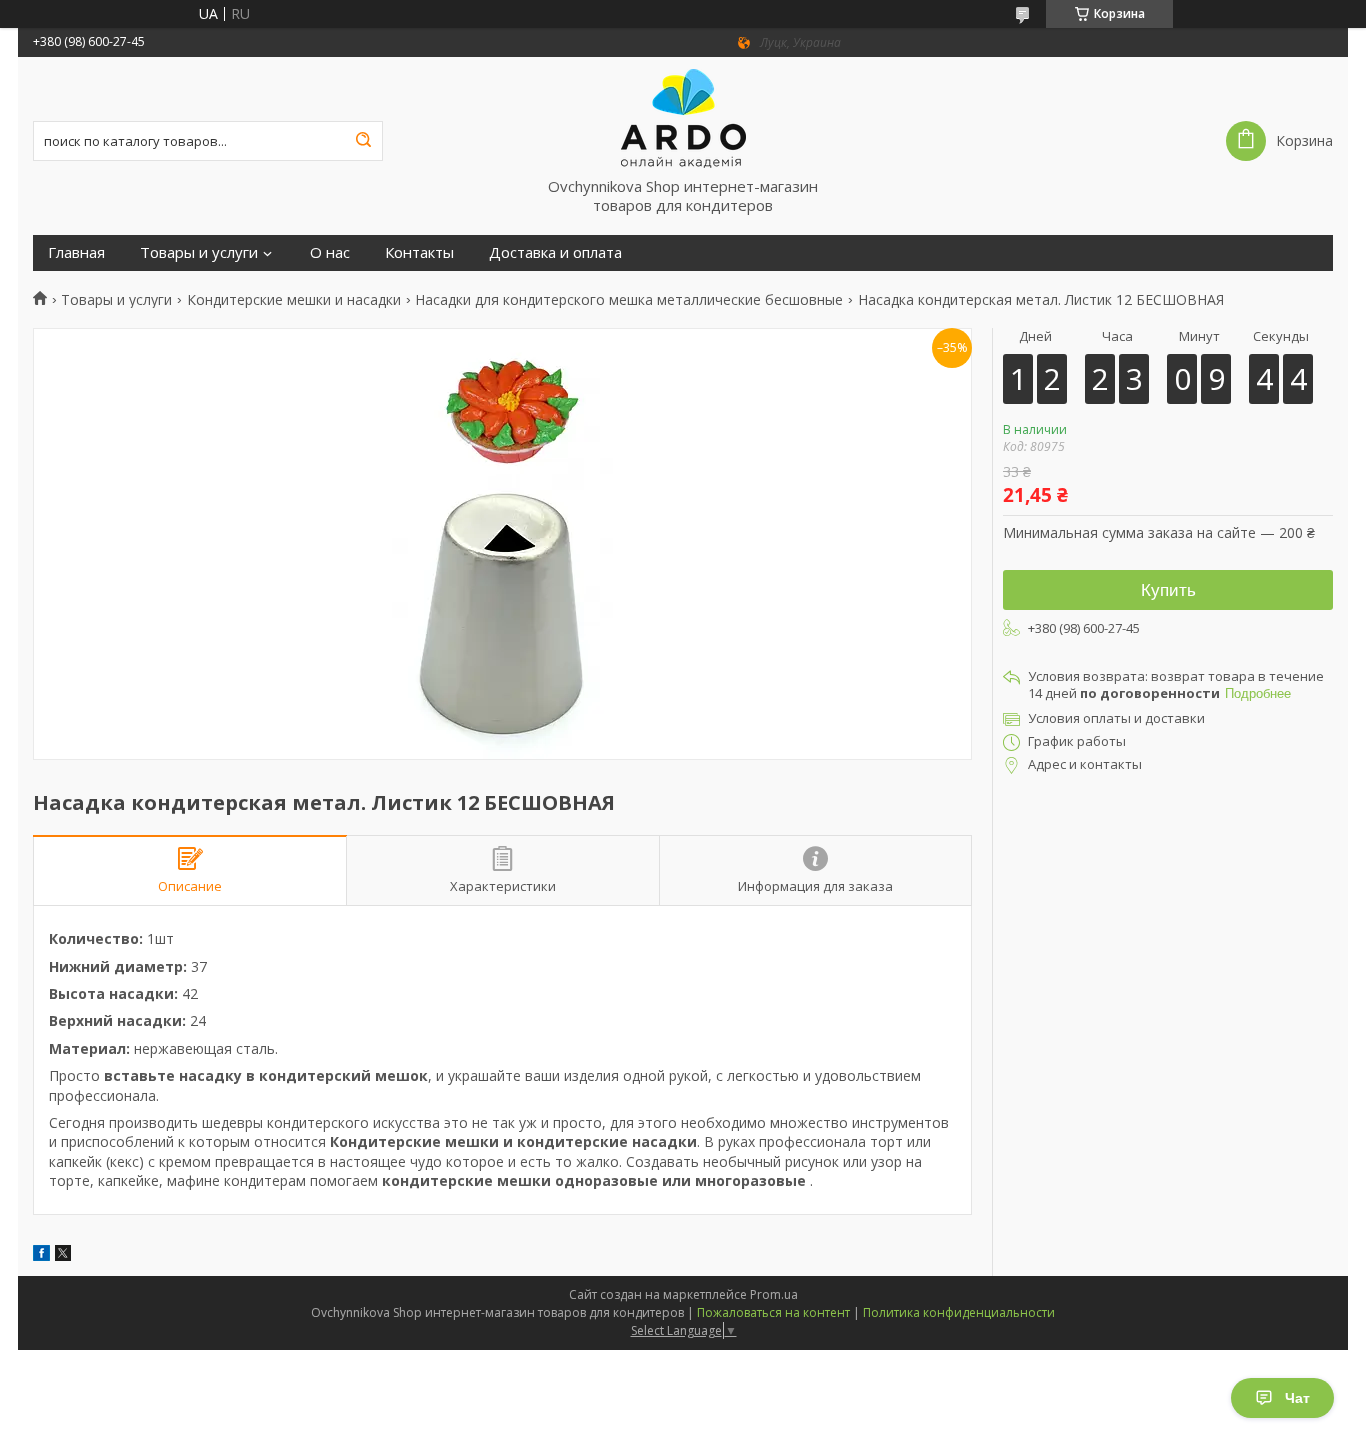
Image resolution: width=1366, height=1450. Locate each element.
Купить (1168, 590)
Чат (1297, 1398)
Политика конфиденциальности (959, 1312)
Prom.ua (774, 1294)
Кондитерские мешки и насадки (294, 300)
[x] (63, 1255)
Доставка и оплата (555, 252)
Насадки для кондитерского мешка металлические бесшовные (629, 300)
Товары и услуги (199, 252)
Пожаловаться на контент (773, 1312)
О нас (330, 252)
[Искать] (363, 141)
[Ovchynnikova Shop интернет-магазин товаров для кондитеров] (683, 117)
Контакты (419, 252)
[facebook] (41, 1255)
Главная (76, 252)
